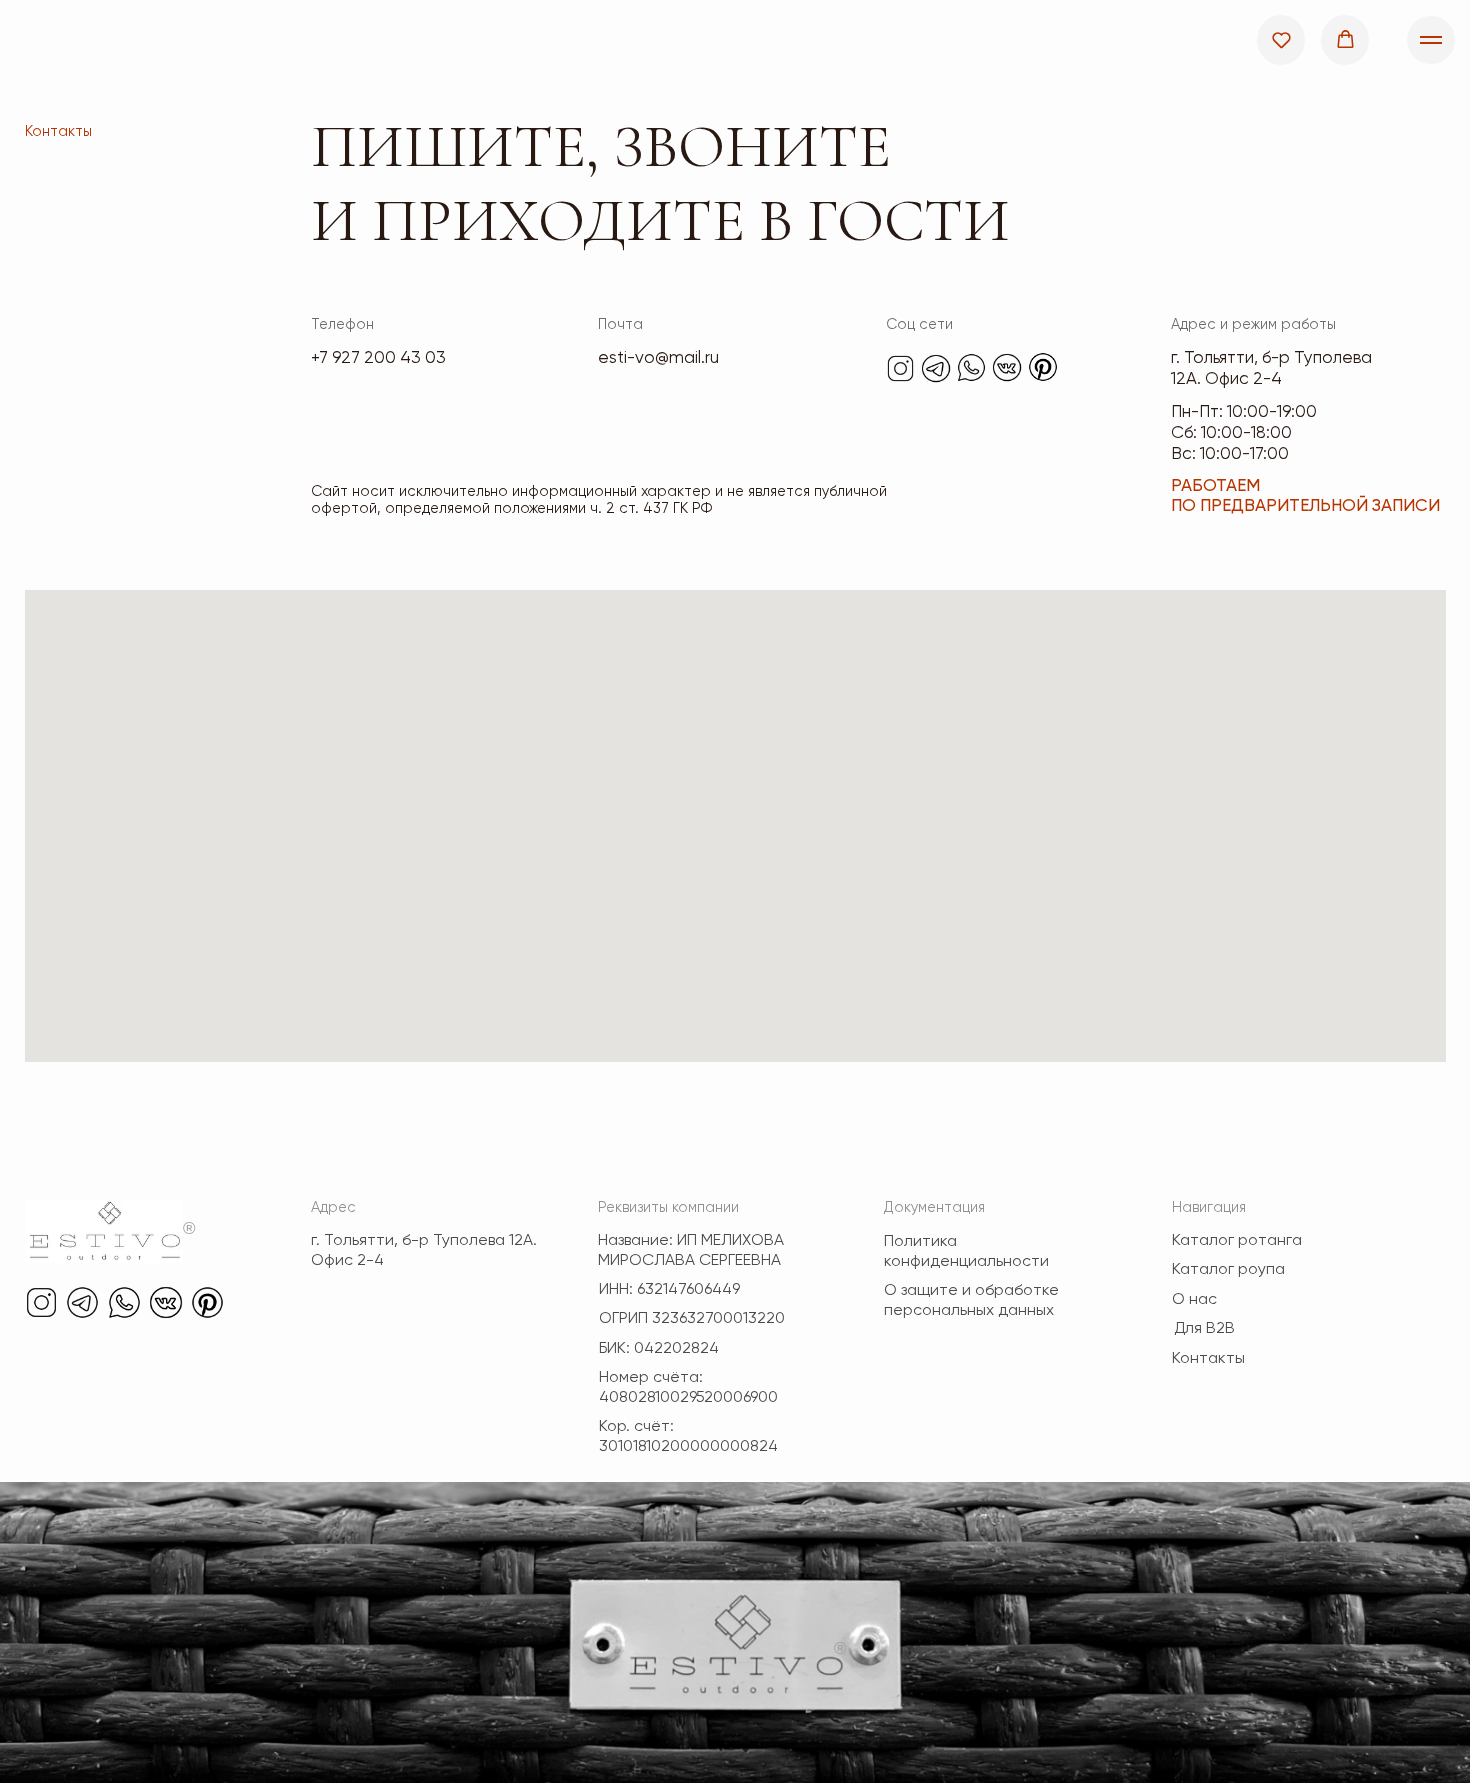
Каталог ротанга (1237, 1241)
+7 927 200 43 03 (378, 358)
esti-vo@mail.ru (658, 358)
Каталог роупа (1228, 1270)
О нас (1194, 1300)
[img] (900, 368)
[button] (1281, 39)
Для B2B (1204, 1329)
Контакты (1208, 1359)
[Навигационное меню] (1431, 40)
